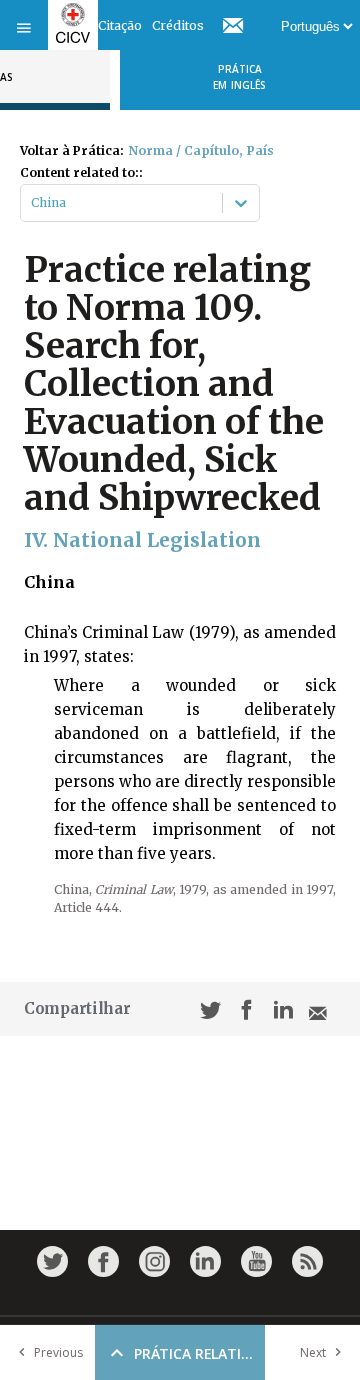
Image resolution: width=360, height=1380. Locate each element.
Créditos (178, 25)
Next (313, 1352)
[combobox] (32, 203)
